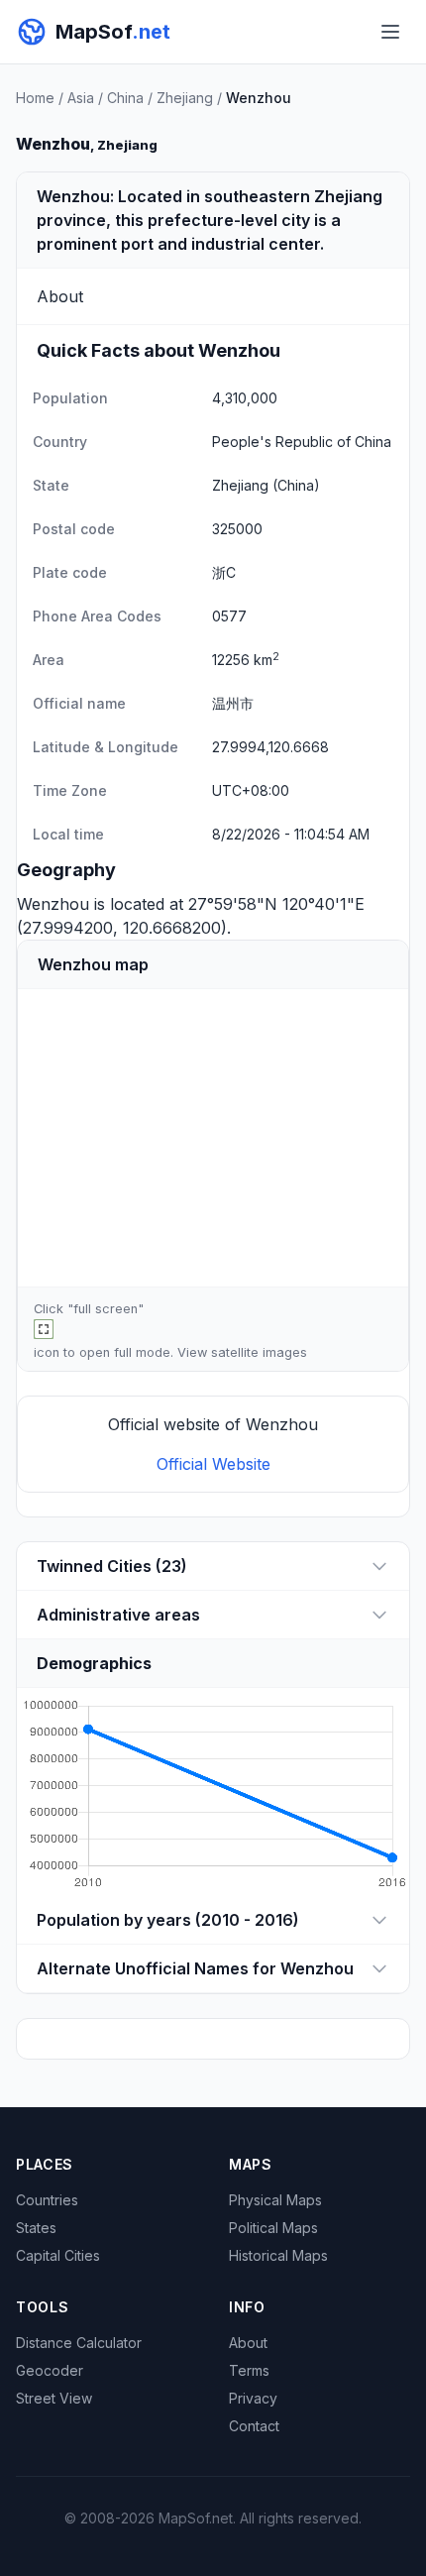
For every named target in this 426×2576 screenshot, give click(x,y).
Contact (254, 2426)
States (36, 2228)
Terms (249, 2370)
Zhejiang (185, 98)
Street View (54, 2398)
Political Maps (273, 2228)
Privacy (253, 2398)
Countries (47, 2200)
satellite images (259, 1352)
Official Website (213, 1464)
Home (35, 98)
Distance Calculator (79, 2343)
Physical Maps (275, 2200)
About (248, 2343)
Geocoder (50, 2370)
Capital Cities (58, 2255)
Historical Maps (278, 2255)
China (125, 98)
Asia (81, 98)
